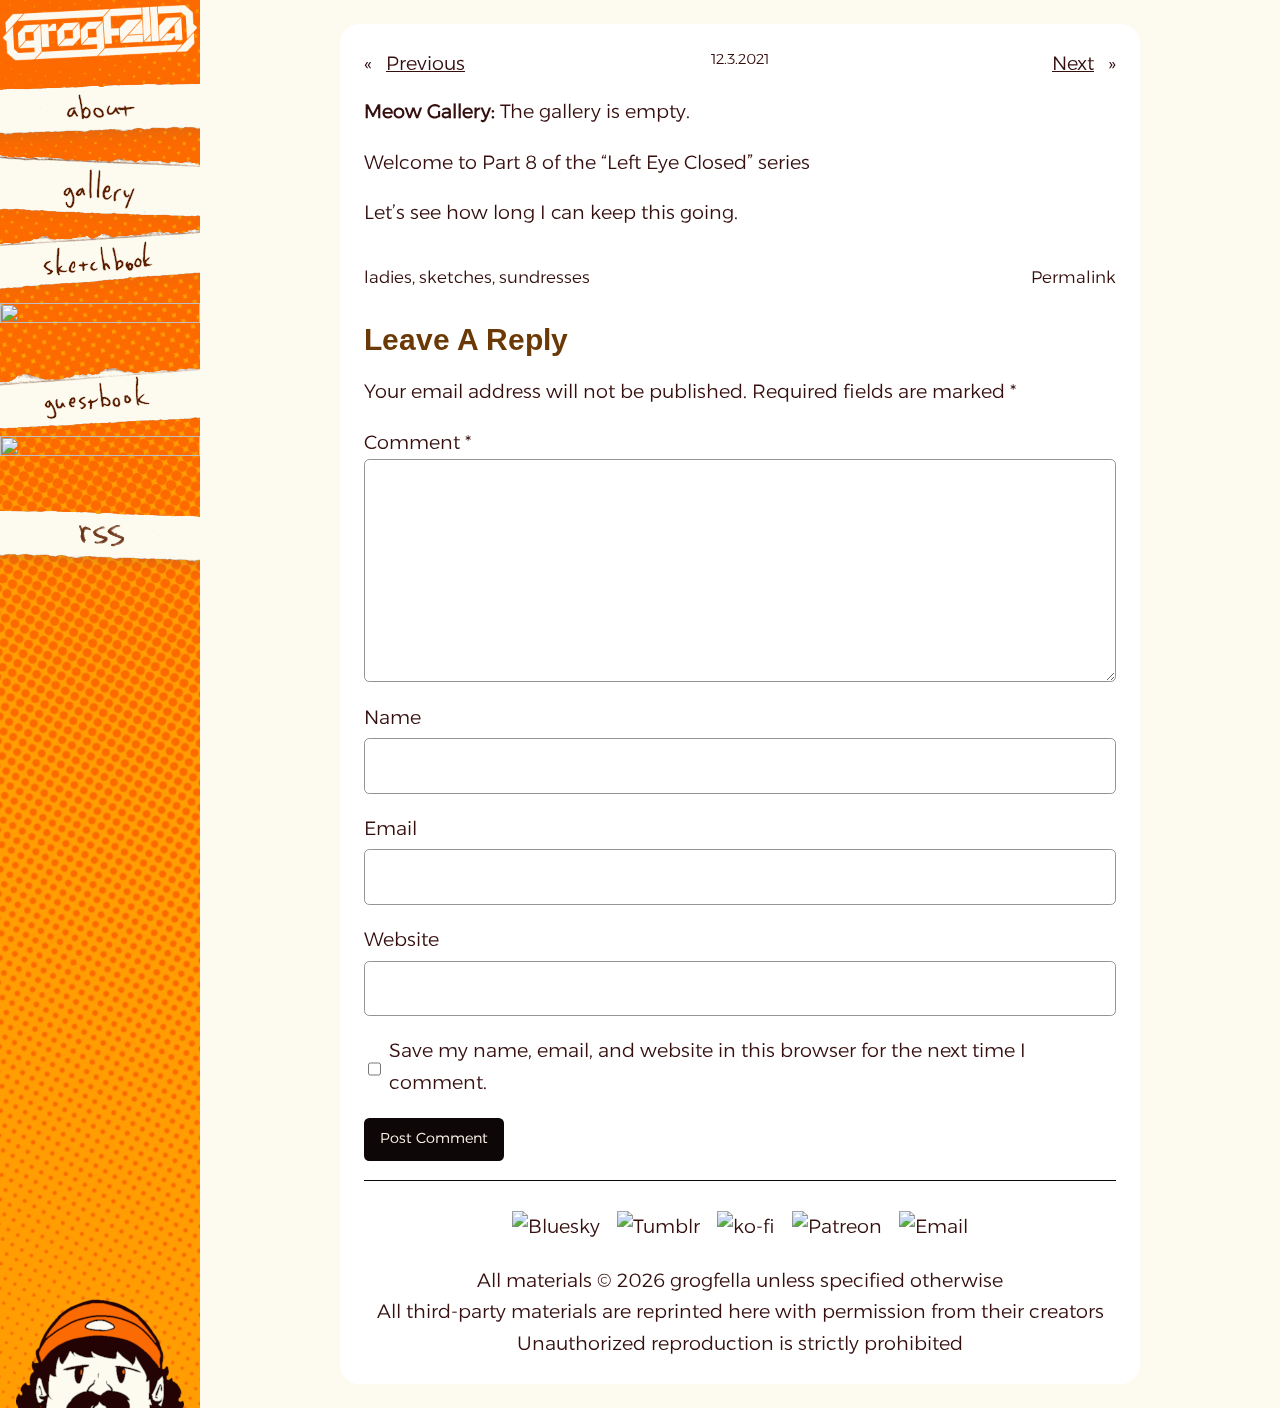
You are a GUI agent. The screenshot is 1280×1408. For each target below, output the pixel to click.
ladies (388, 277)
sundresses (544, 277)
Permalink (1073, 279)
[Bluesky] (556, 1225)
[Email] (933, 1225)
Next (1073, 63)
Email (390, 828)
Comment (417, 442)
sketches (455, 277)
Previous (425, 63)
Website (401, 939)
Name (392, 717)
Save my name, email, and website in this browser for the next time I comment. (707, 1066)
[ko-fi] (746, 1225)
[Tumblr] (658, 1225)
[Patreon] (837, 1225)
